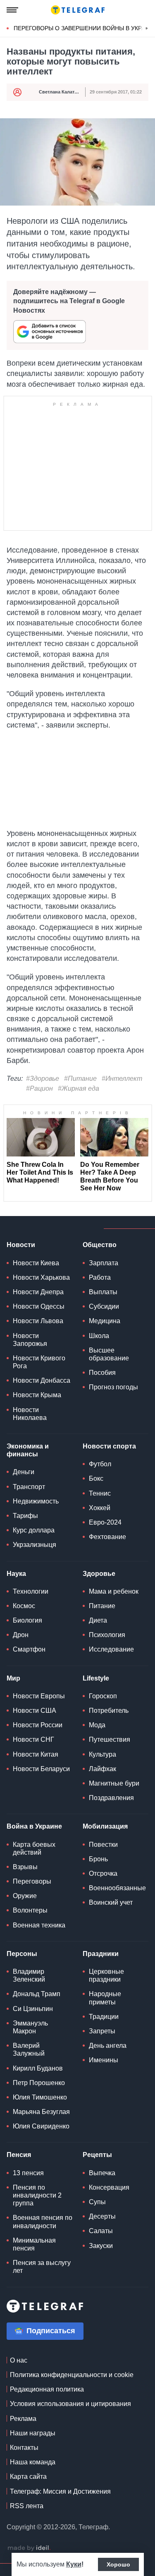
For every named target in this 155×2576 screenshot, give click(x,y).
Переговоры (32, 1881)
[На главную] (78, 10)
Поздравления (111, 1798)
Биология (27, 1620)
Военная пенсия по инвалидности (43, 2222)
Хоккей (100, 1508)
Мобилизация (105, 1826)
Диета (98, 1620)
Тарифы (25, 1516)
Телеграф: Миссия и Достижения (60, 2491)
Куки (74, 2564)
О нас (19, 2360)
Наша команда (33, 2462)
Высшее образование (109, 1354)
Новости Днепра (38, 1292)
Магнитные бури (114, 1783)
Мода (97, 1725)
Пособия (102, 1373)
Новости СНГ (33, 1739)
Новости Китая (36, 1754)
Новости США (35, 1711)
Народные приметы (105, 1998)
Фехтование (107, 1537)
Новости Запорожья (30, 1340)
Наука (16, 1574)
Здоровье (99, 1574)
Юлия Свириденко (41, 2126)
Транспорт (29, 1487)
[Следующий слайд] (147, 29)
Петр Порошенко (39, 2083)
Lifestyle (96, 1678)
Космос (24, 1606)
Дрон (21, 1635)
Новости (21, 1245)
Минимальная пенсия (34, 2244)
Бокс (96, 1478)
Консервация (109, 2187)
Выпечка (102, 2173)
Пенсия (19, 2155)
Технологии (31, 1591)
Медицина (105, 1321)
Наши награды (33, 2433)
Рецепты (97, 2155)
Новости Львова (38, 1321)
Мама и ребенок (114, 1591)
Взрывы (25, 1867)
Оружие (25, 1896)
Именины (104, 2060)
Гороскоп (103, 1696)
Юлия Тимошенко (40, 2097)
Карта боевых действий (34, 1848)
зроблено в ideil (29, 2548)
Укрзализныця (35, 1545)
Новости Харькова (41, 1277)
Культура (103, 1754)
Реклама (23, 2419)
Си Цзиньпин (33, 2009)
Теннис (100, 1493)
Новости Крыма (37, 1395)
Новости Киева (36, 1263)
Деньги (24, 1472)
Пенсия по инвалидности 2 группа (37, 2195)
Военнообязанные (117, 1888)
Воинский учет (111, 1902)
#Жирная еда (79, 1088)
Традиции (104, 2017)
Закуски (101, 2246)
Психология (107, 1635)
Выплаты (103, 1292)
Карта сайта (28, 2477)
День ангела (108, 2046)
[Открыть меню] (12, 10)
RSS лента (27, 2506)
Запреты (102, 2031)
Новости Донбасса (42, 1380)
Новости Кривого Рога (39, 1362)
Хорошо (118, 2564)
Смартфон (29, 1649)
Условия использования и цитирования (70, 2404)
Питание (102, 1606)
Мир (13, 1678)
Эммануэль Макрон (30, 2027)
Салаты (101, 2231)
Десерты (102, 2216)
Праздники (101, 1954)
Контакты (24, 2448)
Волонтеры (30, 1910)
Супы (97, 2202)
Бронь (98, 1859)
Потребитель (109, 1711)
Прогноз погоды (113, 1387)
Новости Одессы (39, 1306)
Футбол (100, 1464)
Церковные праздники (106, 1975)
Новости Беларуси (41, 1769)
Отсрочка (103, 1873)
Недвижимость (36, 1501)
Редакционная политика (47, 2389)
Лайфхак (103, 1769)
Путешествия (110, 1739)
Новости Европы (39, 1696)
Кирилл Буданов (38, 2068)
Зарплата (104, 1263)
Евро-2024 (105, 1522)
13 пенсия (28, 2173)
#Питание (80, 1079)
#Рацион (39, 1088)
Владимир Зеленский (29, 1975)
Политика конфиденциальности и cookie (72, 2375)
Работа (100, 1277)
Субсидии (104, 1306)
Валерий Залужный (29, 2049)
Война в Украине (34, 1826)
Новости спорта (109, 1446)
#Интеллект (122, 1079)
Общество (100, 1245)
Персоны (22, 1954)
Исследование (111, 1649)
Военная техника (39, 1925)
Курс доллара (34, 1530)
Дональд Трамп (37, 1994)
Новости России (38, 1725)
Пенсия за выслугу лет (42, 2267)
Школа (99, 1336)
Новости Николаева (30, 1414)
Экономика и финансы (28, 1450)
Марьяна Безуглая (41, 2112)
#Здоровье (43, 1079)
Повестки (103, 1845)
